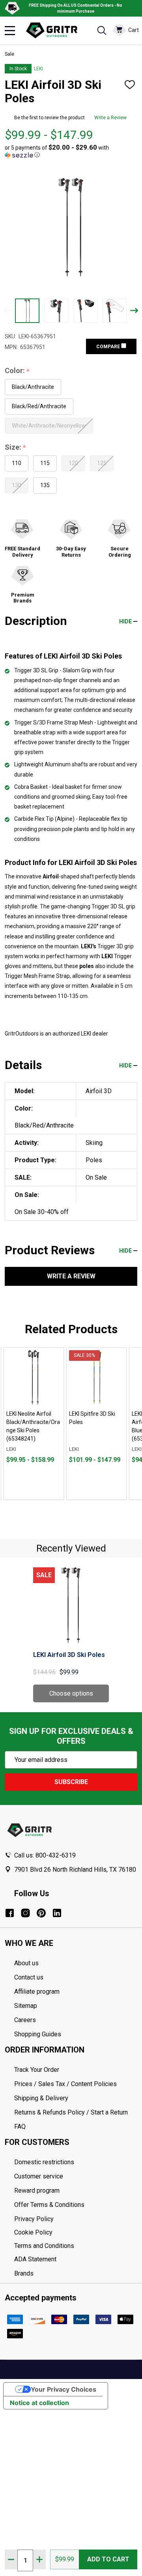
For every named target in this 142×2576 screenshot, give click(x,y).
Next (134, 311)
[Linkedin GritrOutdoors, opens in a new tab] (57, 1913)
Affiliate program (37, 1992)
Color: (17, 371)
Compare (109, 347)
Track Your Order (37, 2070)
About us (26, 1963)
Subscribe (71, 1782)
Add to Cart (108, 2559)
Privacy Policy (76, 2219)
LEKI (38, 69)
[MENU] (10, 30)
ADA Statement (35, 2259)
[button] (69, 151)
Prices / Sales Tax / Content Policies (65, 2084)
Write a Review (110, 118)
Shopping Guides (38, 2034)
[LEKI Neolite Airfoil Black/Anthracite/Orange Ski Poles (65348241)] (34, 1378)
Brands (24, 2273)
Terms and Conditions (76, 2246)
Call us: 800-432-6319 (45, 1855)
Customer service (39, 2176)
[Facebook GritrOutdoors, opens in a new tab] (10, 1913)
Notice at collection (39, 2403)
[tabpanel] (34, 1424)
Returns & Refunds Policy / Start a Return (71, 2112)
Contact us (29, 1977)
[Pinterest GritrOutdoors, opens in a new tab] (41, 1913)
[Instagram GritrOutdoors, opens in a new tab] (25, 1913)
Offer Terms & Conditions (49, 2205)
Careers (25, 2020)
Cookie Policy (76, 2233)
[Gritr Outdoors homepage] (56, 30)
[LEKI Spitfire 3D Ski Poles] (96, 1378)
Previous (8, 311)
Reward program (37, 2190)
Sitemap (26, 2006)
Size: (16, 447)
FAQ (20, 2127)
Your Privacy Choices (64, 2389)
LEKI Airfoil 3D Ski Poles (69, 1655)
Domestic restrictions (44, 2162)
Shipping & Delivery (41, 2098)
